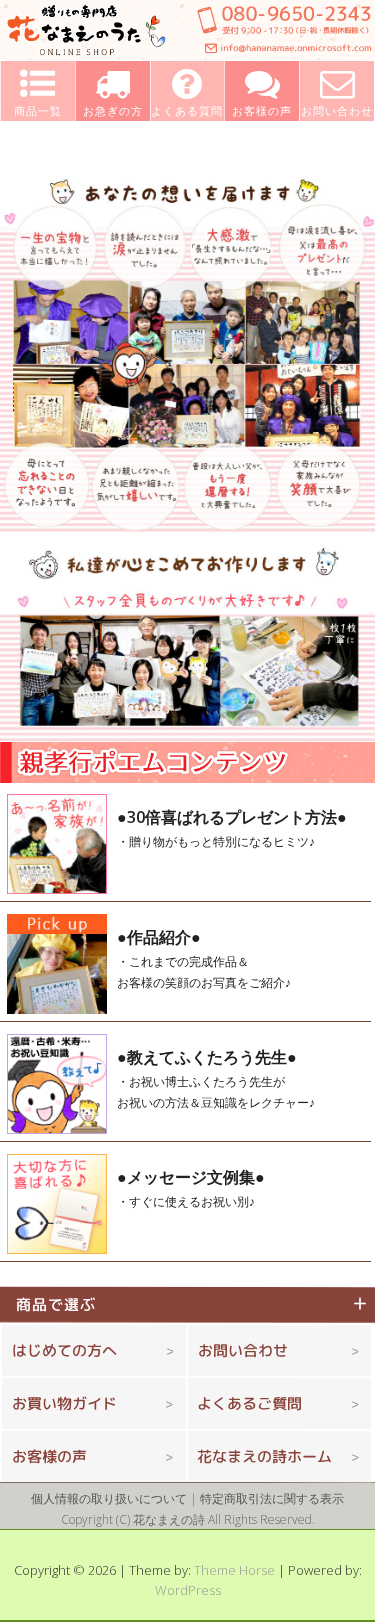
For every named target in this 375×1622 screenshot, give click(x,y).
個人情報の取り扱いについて (109, 1498)
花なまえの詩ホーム (264, 1456)
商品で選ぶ (64, 1304)
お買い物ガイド (64, 1403)
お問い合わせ (243, 1350)
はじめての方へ (64, 1350)
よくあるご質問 (249, 1403)
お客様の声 (49, 1456)
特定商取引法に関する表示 (272, 1498)
